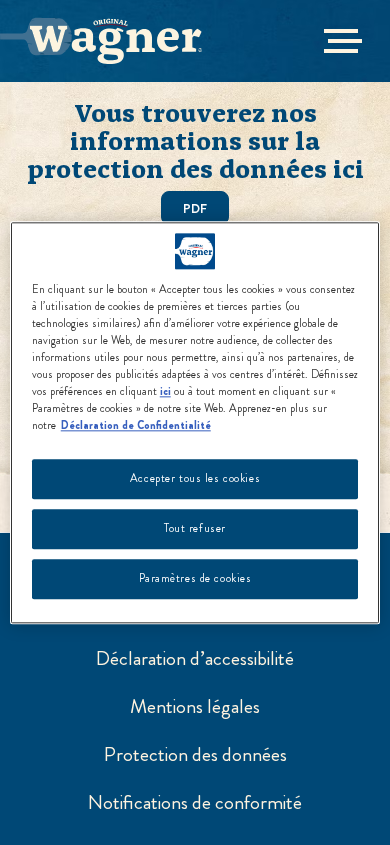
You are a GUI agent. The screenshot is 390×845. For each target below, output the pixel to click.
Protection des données (195, 755)
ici (165, 391)
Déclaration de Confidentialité (136, 425)
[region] (195, 422)
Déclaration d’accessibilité (195, 659)
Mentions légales (195, 707)
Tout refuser (195, 528)
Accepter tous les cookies (195, 478)
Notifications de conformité (195, 803)
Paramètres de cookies (195, 578)
